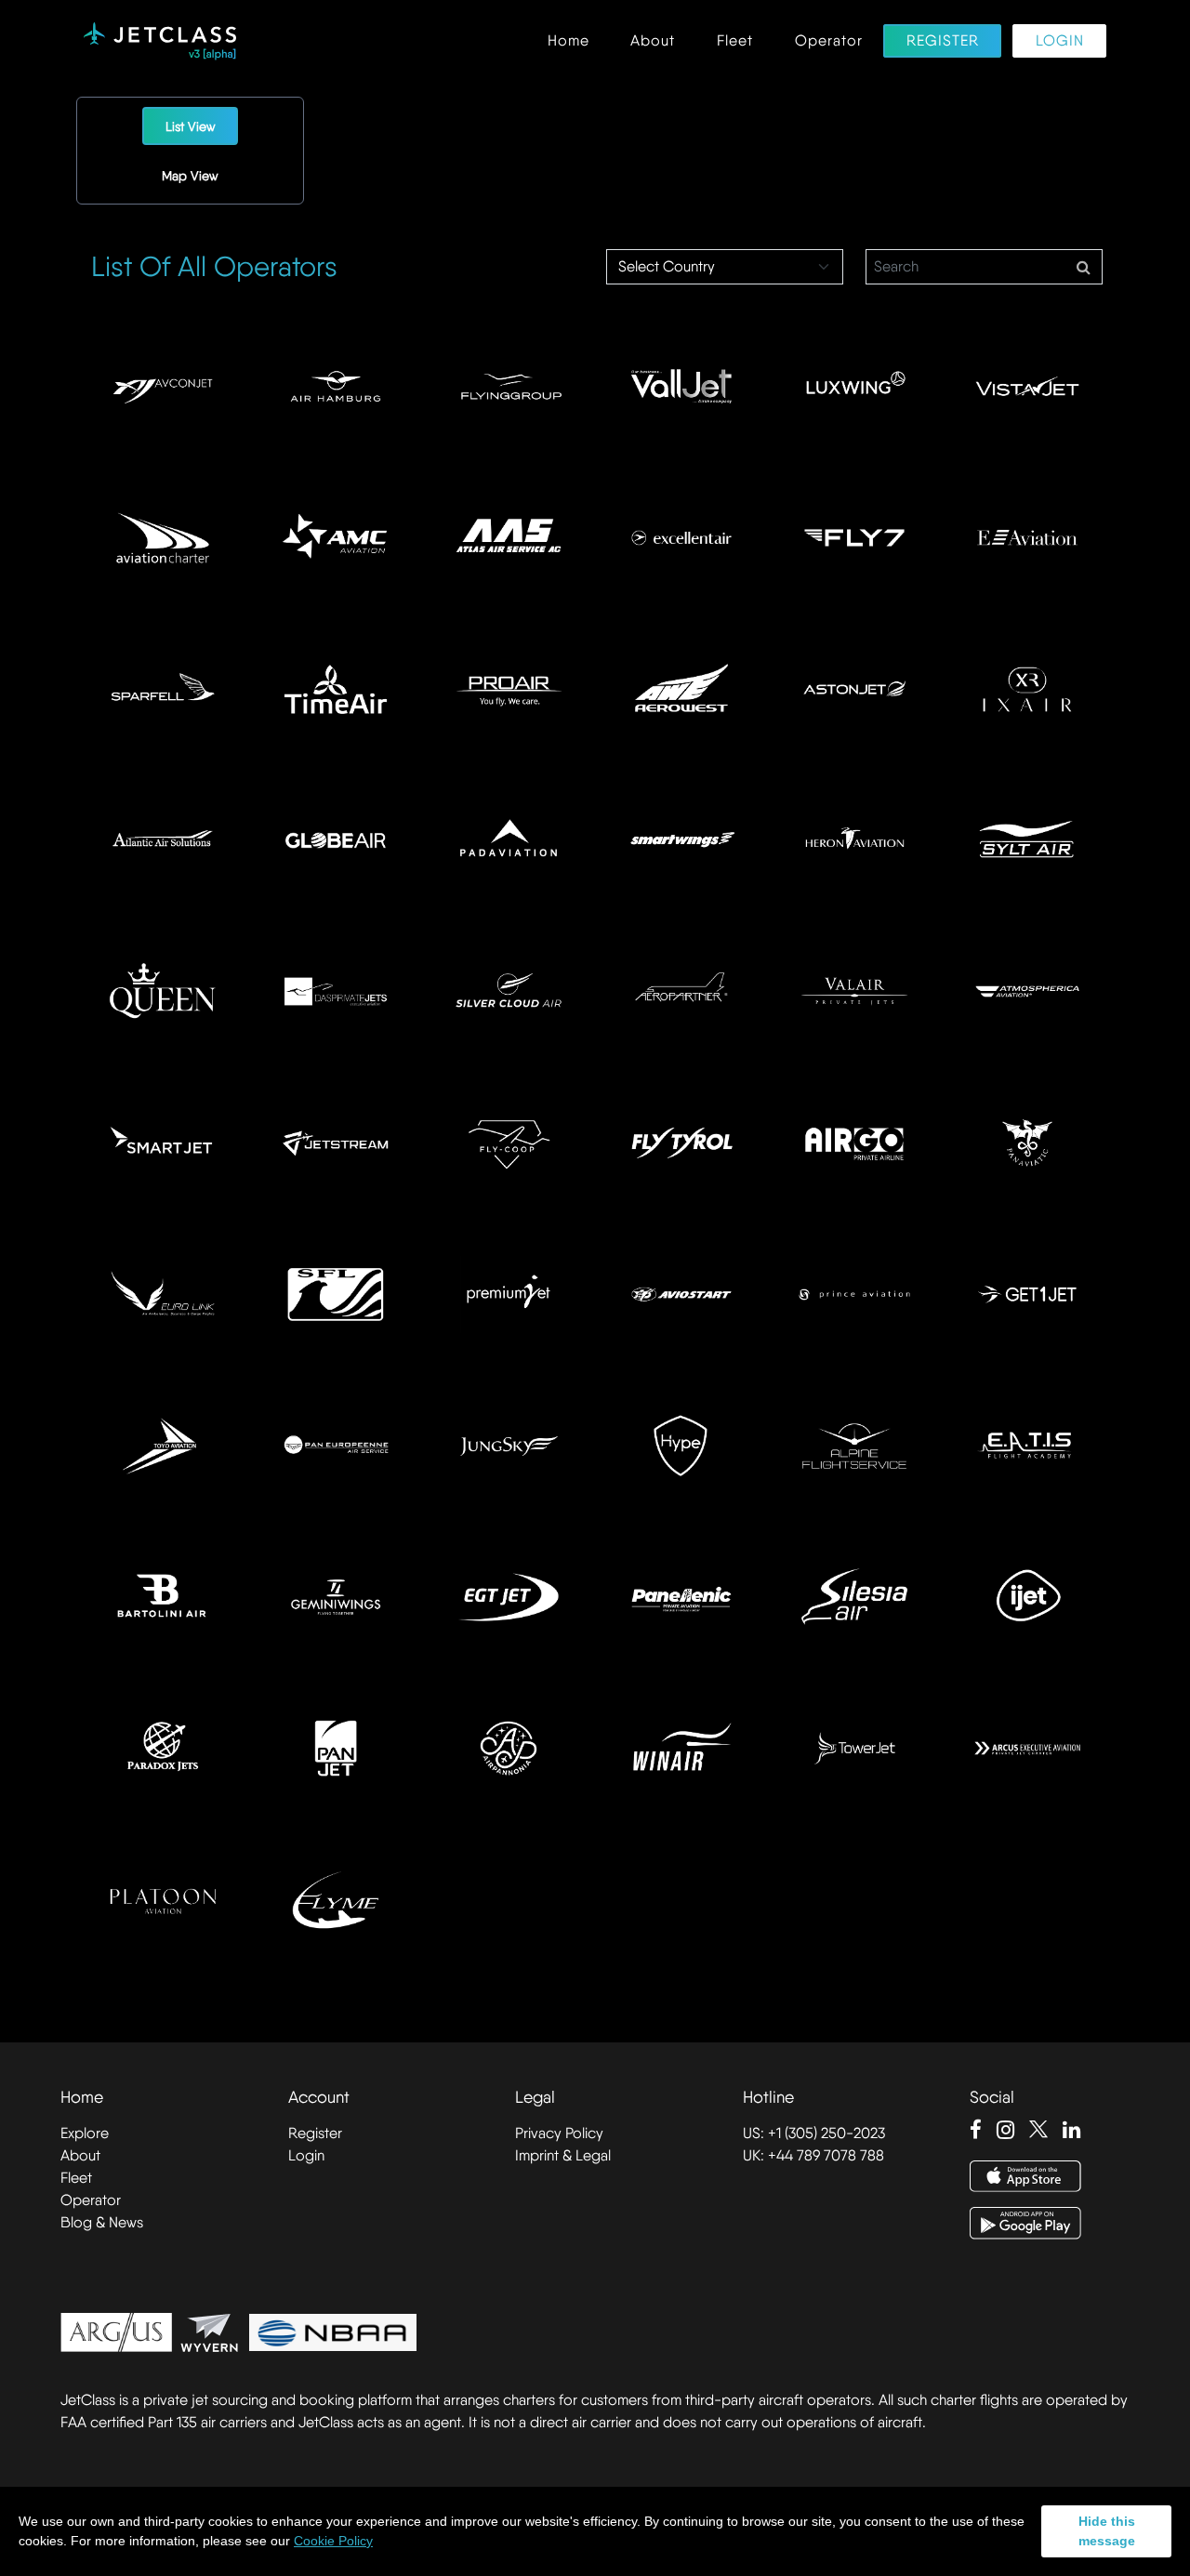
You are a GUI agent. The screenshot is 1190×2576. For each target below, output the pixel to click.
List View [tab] (191, 126)
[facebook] (976, 2130)
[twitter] (1038, 2130)
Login (1060, 41)
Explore (85, 2133)
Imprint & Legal (563, 2155)
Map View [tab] (190, 176)
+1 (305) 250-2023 (826, 2133)
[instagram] (1005, 2130)
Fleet (735, 41)
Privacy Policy (559, 2133)
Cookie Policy (333, 2541)
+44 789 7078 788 (826, 2155)
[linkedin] (1071, 2130)
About (653, 41)
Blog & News (102, 2222)
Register (943, 41)
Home (569, 41)
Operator (829, 41)
